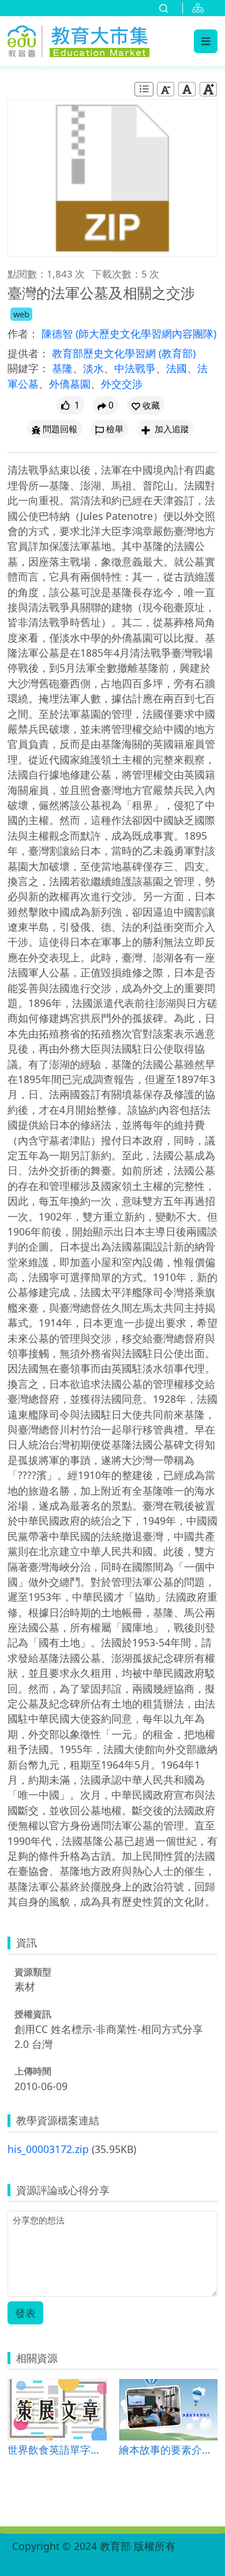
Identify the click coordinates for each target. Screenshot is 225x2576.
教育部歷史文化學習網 (105, 353)
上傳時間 (33, 2071)
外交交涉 (122, 384)
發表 (25, 2313)
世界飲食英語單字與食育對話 (57, 2449)
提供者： (28, 353)
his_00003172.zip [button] (48, 2149)
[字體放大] (208, 89)
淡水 (93, 368)
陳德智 (59, 334)
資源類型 (33, 1972)
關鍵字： (28, 368)
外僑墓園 (70, 384)
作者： (23, 334)
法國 (177, 368)
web (21, 314)
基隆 (62, 368)
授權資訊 (33, 2014)
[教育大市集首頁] (78, 39)
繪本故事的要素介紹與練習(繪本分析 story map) (168, 2449)
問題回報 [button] (60, 429)
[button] (146, 405)
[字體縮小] (166, 89)
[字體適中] (187, 89)
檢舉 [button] (115, 429)
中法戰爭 (135, 368)
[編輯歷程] (144, 89)
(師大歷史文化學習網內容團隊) (146, 334)
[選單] (206, 41)
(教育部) (177, 353)
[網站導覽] (200, 8)
